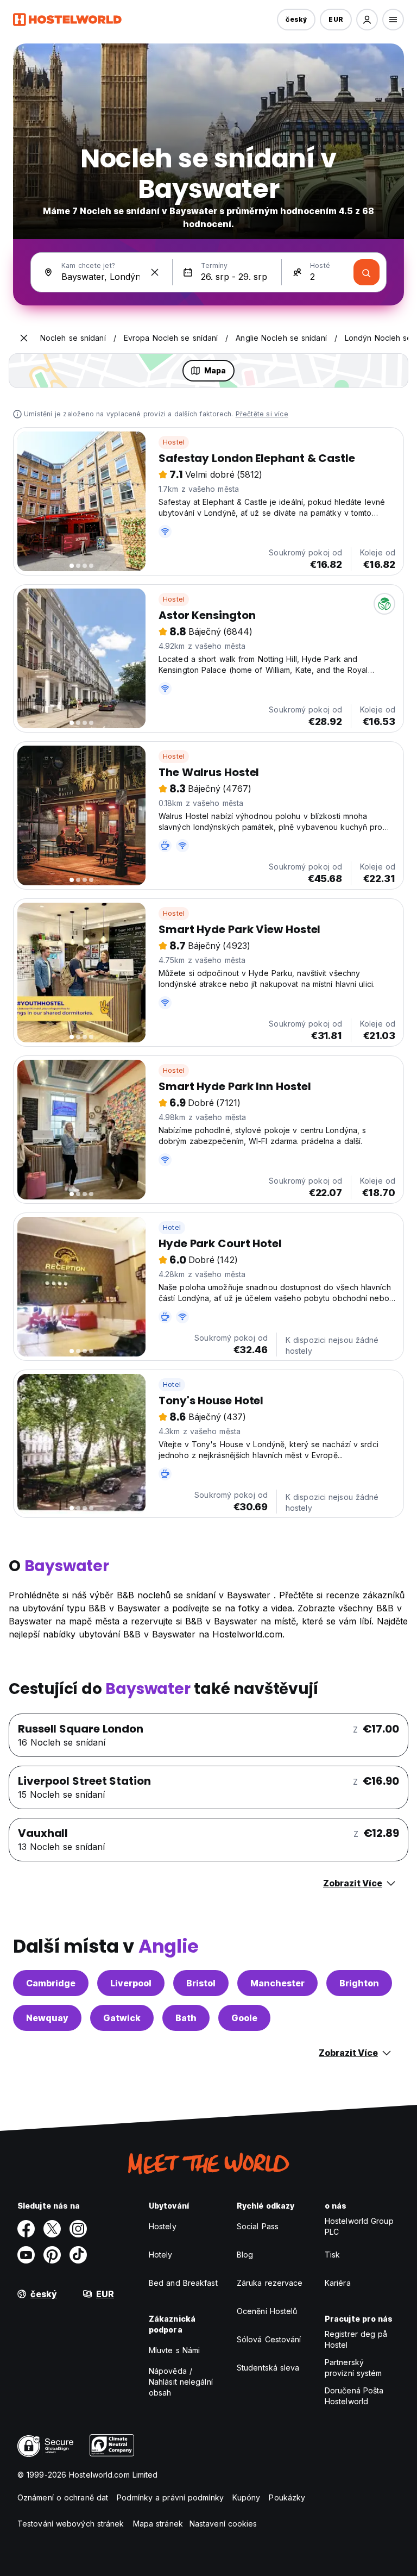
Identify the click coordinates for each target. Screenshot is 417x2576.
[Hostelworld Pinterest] (52, 2255)
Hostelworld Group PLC (359, 2226)
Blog (245, 2255)
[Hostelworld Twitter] (52, 2229)
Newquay (47, 2018)
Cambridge (51, 1983)
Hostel (174, 442)
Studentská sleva (268, 2368)
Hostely (163, 2226)
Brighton (359, 1983)
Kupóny (247, 2497)
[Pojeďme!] (367, 272)
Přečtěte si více (262, 414)
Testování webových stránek (71, 2524)
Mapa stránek (158, 2524)
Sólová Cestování (269, 2339)
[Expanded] (24, 338)
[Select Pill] (367, 20)
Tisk (332, 2255)
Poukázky (287, 2497)
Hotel (172, 1227)
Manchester (277, 1983)
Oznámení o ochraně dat (63, 2497)
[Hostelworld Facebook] (26, 2229)
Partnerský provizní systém (353, 2368)
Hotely (161, 2255)
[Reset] (155, 272)
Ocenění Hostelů (267, 2311)
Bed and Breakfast (183, 2283)
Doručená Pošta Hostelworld (354, 2396)
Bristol (201, 1983)
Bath (186, 2018)
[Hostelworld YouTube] (26, 2255)
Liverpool (131, 1983)
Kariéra (338, 2283)
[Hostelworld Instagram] (78, 2229)
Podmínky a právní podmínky (170, 2497)
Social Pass (258, 2226)
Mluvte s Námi (174, 2350)
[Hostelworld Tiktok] (78, 2255)
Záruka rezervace (270, 2283)
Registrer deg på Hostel (356, 2339)
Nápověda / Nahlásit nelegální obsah (181, 2382)
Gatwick (122, 2018)
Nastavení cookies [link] (223, 2524)
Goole (244, 2018)
